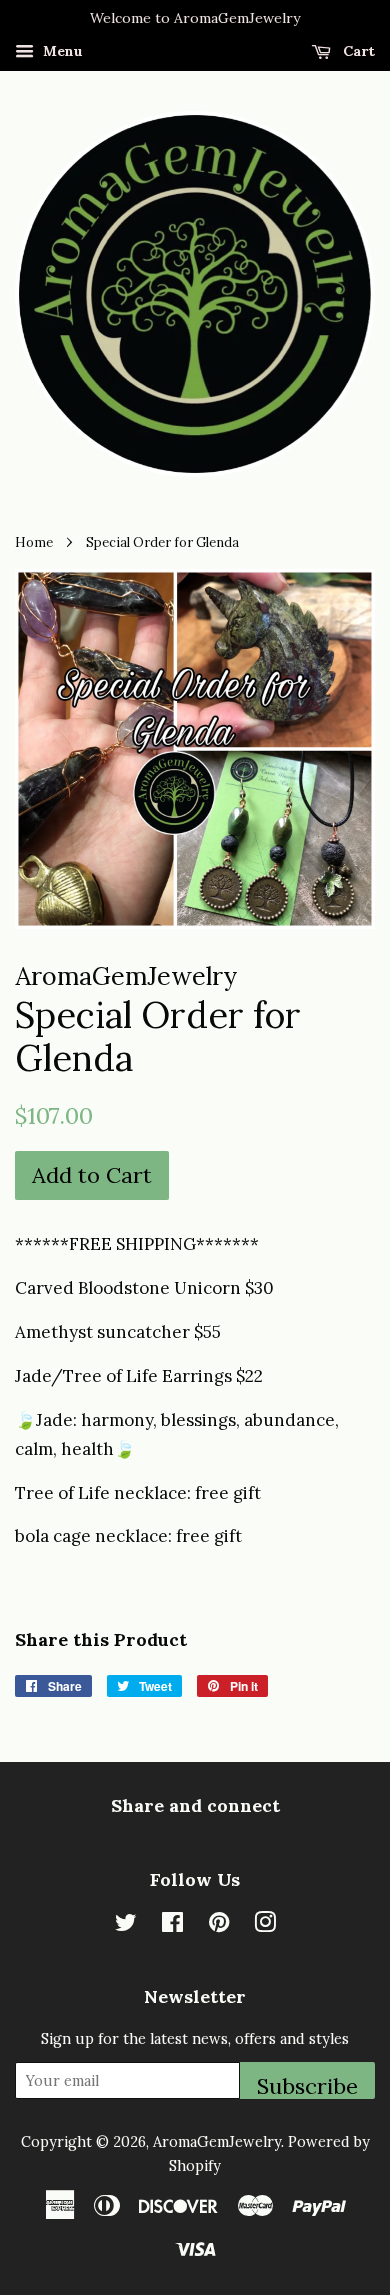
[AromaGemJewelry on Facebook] (172, 1925)
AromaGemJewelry (217, 2141)
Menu (61, 51)
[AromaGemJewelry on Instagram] (265, 1925)
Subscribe (307, 2085)
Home (34, 542)
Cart (357, 51)
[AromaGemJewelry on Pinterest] (219, 1925)
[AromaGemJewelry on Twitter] (126, 1925)
